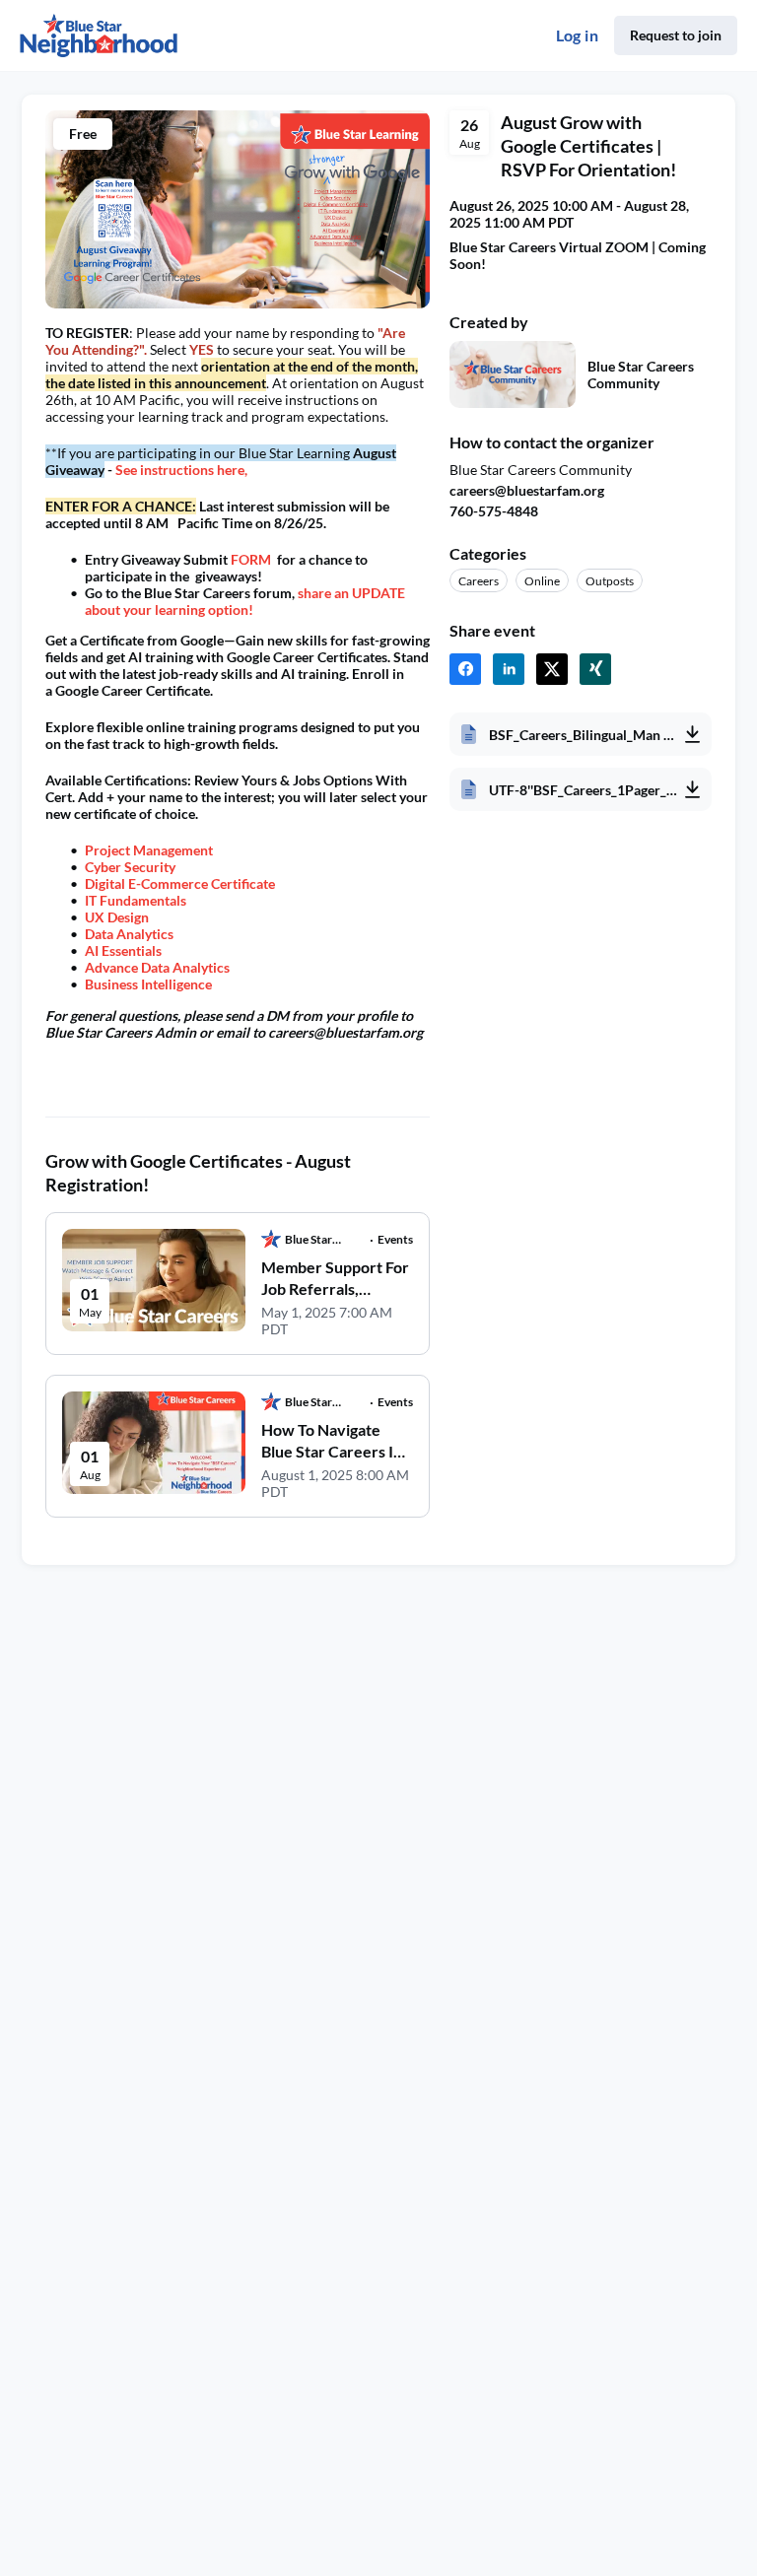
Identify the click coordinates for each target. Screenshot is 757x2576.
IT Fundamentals (136, 900)
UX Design (117, 917)
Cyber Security (130, 867)
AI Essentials (123, 950)
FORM (252, 559)
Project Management (149, 850)
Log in (577, 35)
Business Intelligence (148, 984)
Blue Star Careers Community (641, 374)
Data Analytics (129, 934)
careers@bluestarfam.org (527, 490)
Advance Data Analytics (157, 967)
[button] (465, 669)
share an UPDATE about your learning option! (245, 601)
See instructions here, (180, 470)
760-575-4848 (494, 511)
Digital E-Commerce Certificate (180, 883)
